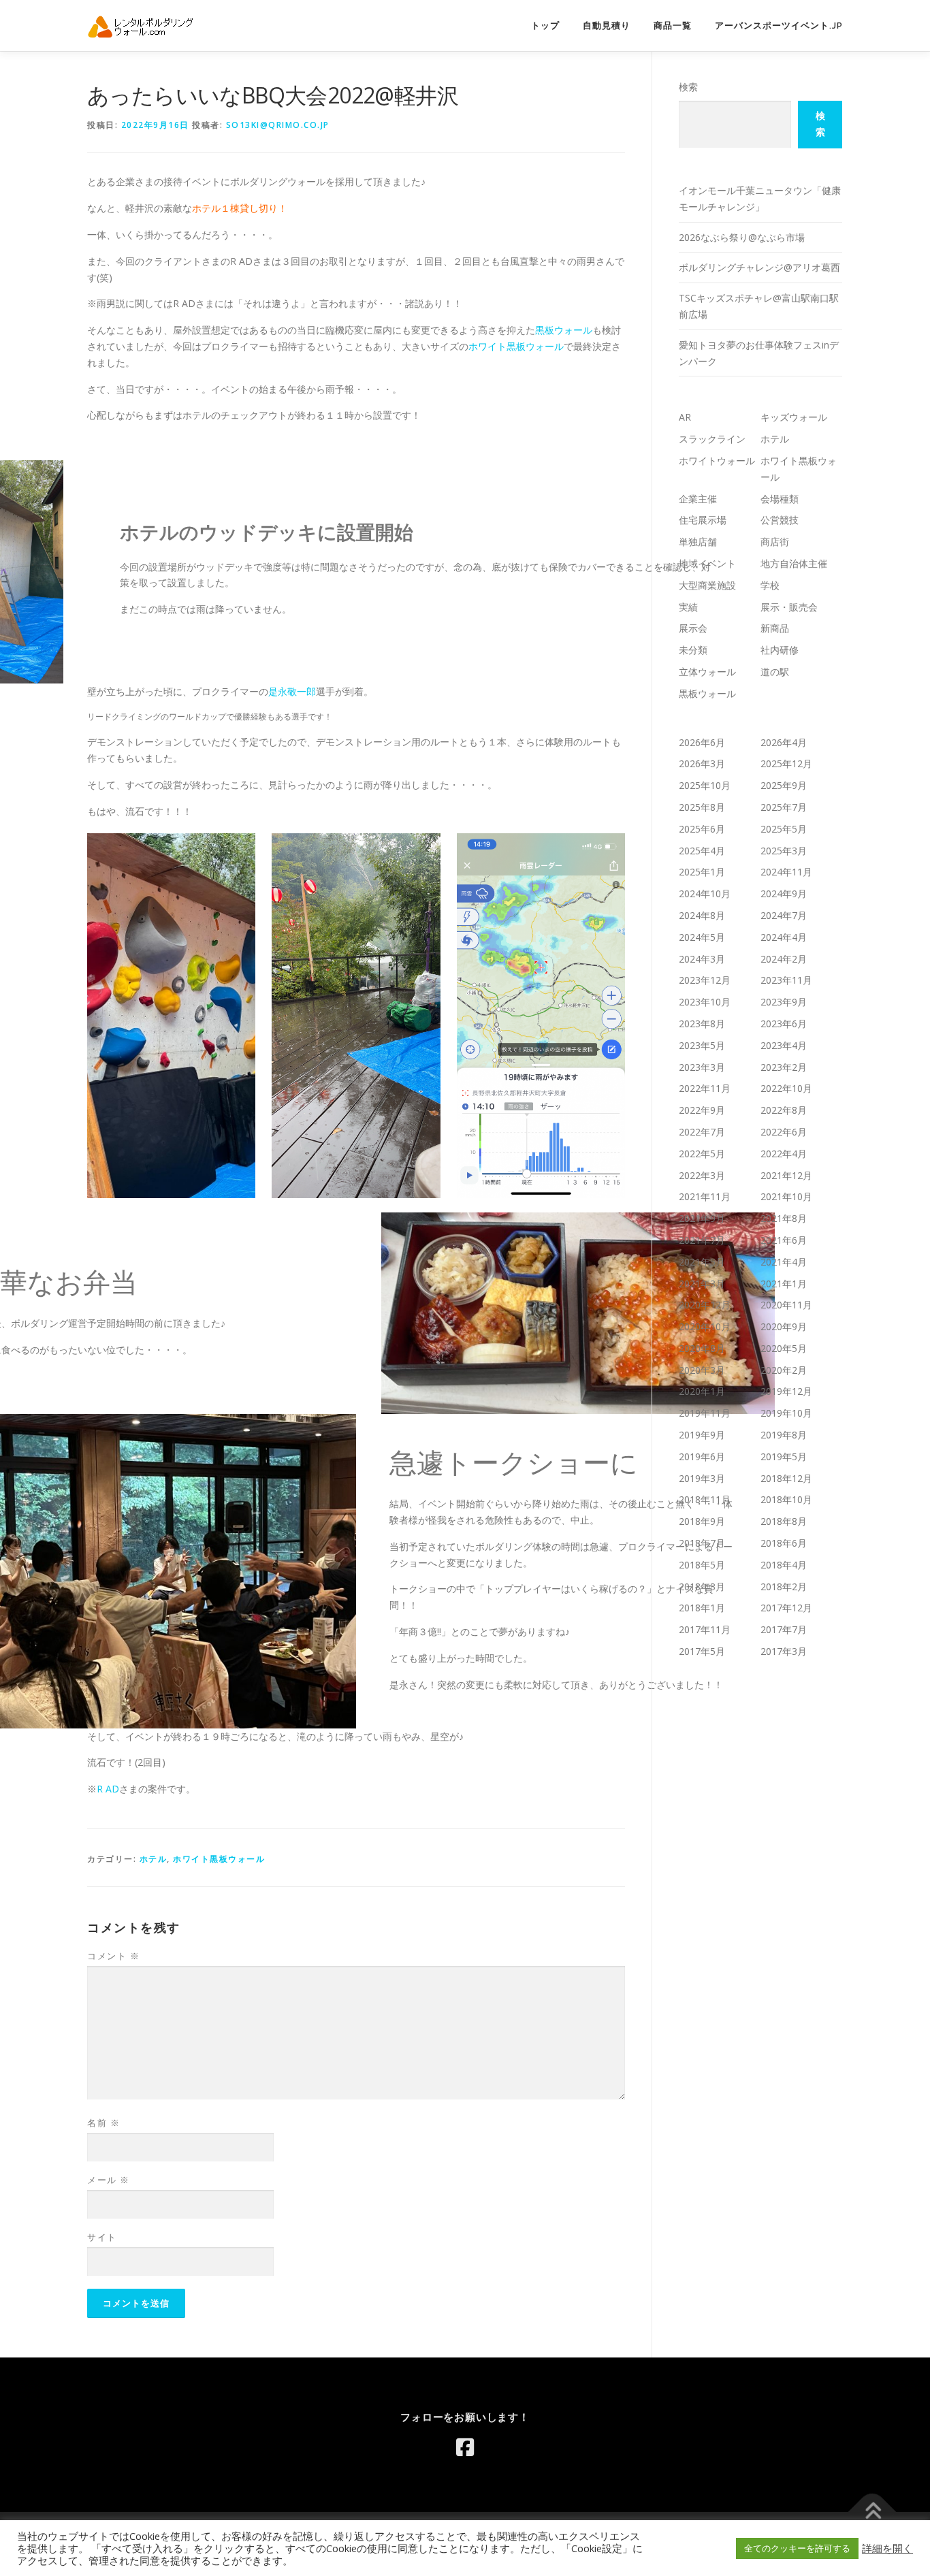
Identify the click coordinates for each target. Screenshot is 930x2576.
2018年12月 (786, 1478)
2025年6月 (702, 829)
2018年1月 (702, 1608)
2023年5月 (702, 1045)
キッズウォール (794, 417)
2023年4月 (784, 1045)
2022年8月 (784, 1110)
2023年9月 (784, 1002)
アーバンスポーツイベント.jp (779, 26)
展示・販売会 (789, 607)
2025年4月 (702, 851)
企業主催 (698, 499)
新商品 (775, 628)
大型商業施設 (707, 585)
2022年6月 (784, 1132)
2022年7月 (702, 1132)
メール (109, 2180)
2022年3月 (702, 1175)
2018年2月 (784, 1587)
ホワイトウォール (717, 461)
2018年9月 (702, 1521)
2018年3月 (702, 1587)
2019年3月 (702, 1478)
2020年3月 (702, 1370)
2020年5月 (784, 1348)
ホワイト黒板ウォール (516, 346)
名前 (103, 2123)
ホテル (154, 1859)
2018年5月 (702, 1565)
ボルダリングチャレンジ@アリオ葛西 (759, 267)
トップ (545, 26)
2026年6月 (702, 742)
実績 (688, 607)
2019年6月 (702, 1456)
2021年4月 (784, 1262)
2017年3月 (784, 1651)
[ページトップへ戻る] (872, 2512)
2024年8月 (702, 915)
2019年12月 (786, 1391)
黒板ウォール (564, 330)
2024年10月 (705, 893)
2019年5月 (784, 1456)
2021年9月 (702, 1218)
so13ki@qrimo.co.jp (278, 125)
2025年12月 (786, 763)
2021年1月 (784, 1284)
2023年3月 (702, 1067)
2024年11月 (786, 872)
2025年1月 (702, 872)
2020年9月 (784, 1326)
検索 (688, 87)
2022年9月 (702, 1110)
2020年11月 (786, 1305)
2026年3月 (702, 763)
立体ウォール (707, 672)
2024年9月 (784, 893)
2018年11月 (705, 1499)
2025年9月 (784, 785)
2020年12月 (705, 1305)
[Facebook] (465, 2447)
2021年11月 (705, 1196)
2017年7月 (784, 1629)
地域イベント (707, 563)
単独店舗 (698, 542)
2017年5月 (702, 1651)
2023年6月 (784, 1024)
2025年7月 (784, 807)
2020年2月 (784, 1370)
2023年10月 (705, 1002)
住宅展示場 (703, 520)
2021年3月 (702, 1284)
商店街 (775, 542)
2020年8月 (702, 1348)
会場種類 (780, 499)
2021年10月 (786, 1196)
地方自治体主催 (794, 563)
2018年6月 (784, 1543)
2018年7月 (702, 1543)
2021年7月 (702, 1240)
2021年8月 (784, 1218)
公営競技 (780, 520)
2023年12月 (705, 980)
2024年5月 (702, 937)
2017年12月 (786, 1608)
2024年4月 (784, 937)
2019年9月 (702, 1435)
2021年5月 (702, 1262)
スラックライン (712, 439)
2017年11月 (705, 1629)
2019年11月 (705, 1413)
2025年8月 (702, 807)
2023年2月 (784, 1067)
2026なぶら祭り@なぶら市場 (742, 237)
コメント (113, 1956)
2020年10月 (705, 1326)
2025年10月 (705, 785)
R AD (108, 1789)
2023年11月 (786, 980)
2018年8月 (784, 1521)
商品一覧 (673, 26)
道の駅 (775, 672)
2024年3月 (702, 959)
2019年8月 (784, 1435)
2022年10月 (786, 1088)
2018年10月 (786, 1499)
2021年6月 (784, 1240)
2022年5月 (702, 1154)
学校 (770, 585)
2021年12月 (786, 1175)
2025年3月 (784, 851)
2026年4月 (784, 742)
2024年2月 (784, 959)
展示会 (693, 628)
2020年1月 (702, 1391)
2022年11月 (705, 1088)
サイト (102, 2237)
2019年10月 (786, 1413)
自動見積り (607, 26)
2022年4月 (784, 1154)
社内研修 (780, 650)
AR (685, 417)
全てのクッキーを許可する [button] (797, 2548)
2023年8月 (702, 1024)
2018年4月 (784, 1565)
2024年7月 (784, 915)
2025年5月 (784, 829)
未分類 (693, 650)
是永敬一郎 (292, 691)
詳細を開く (887, 2548)
